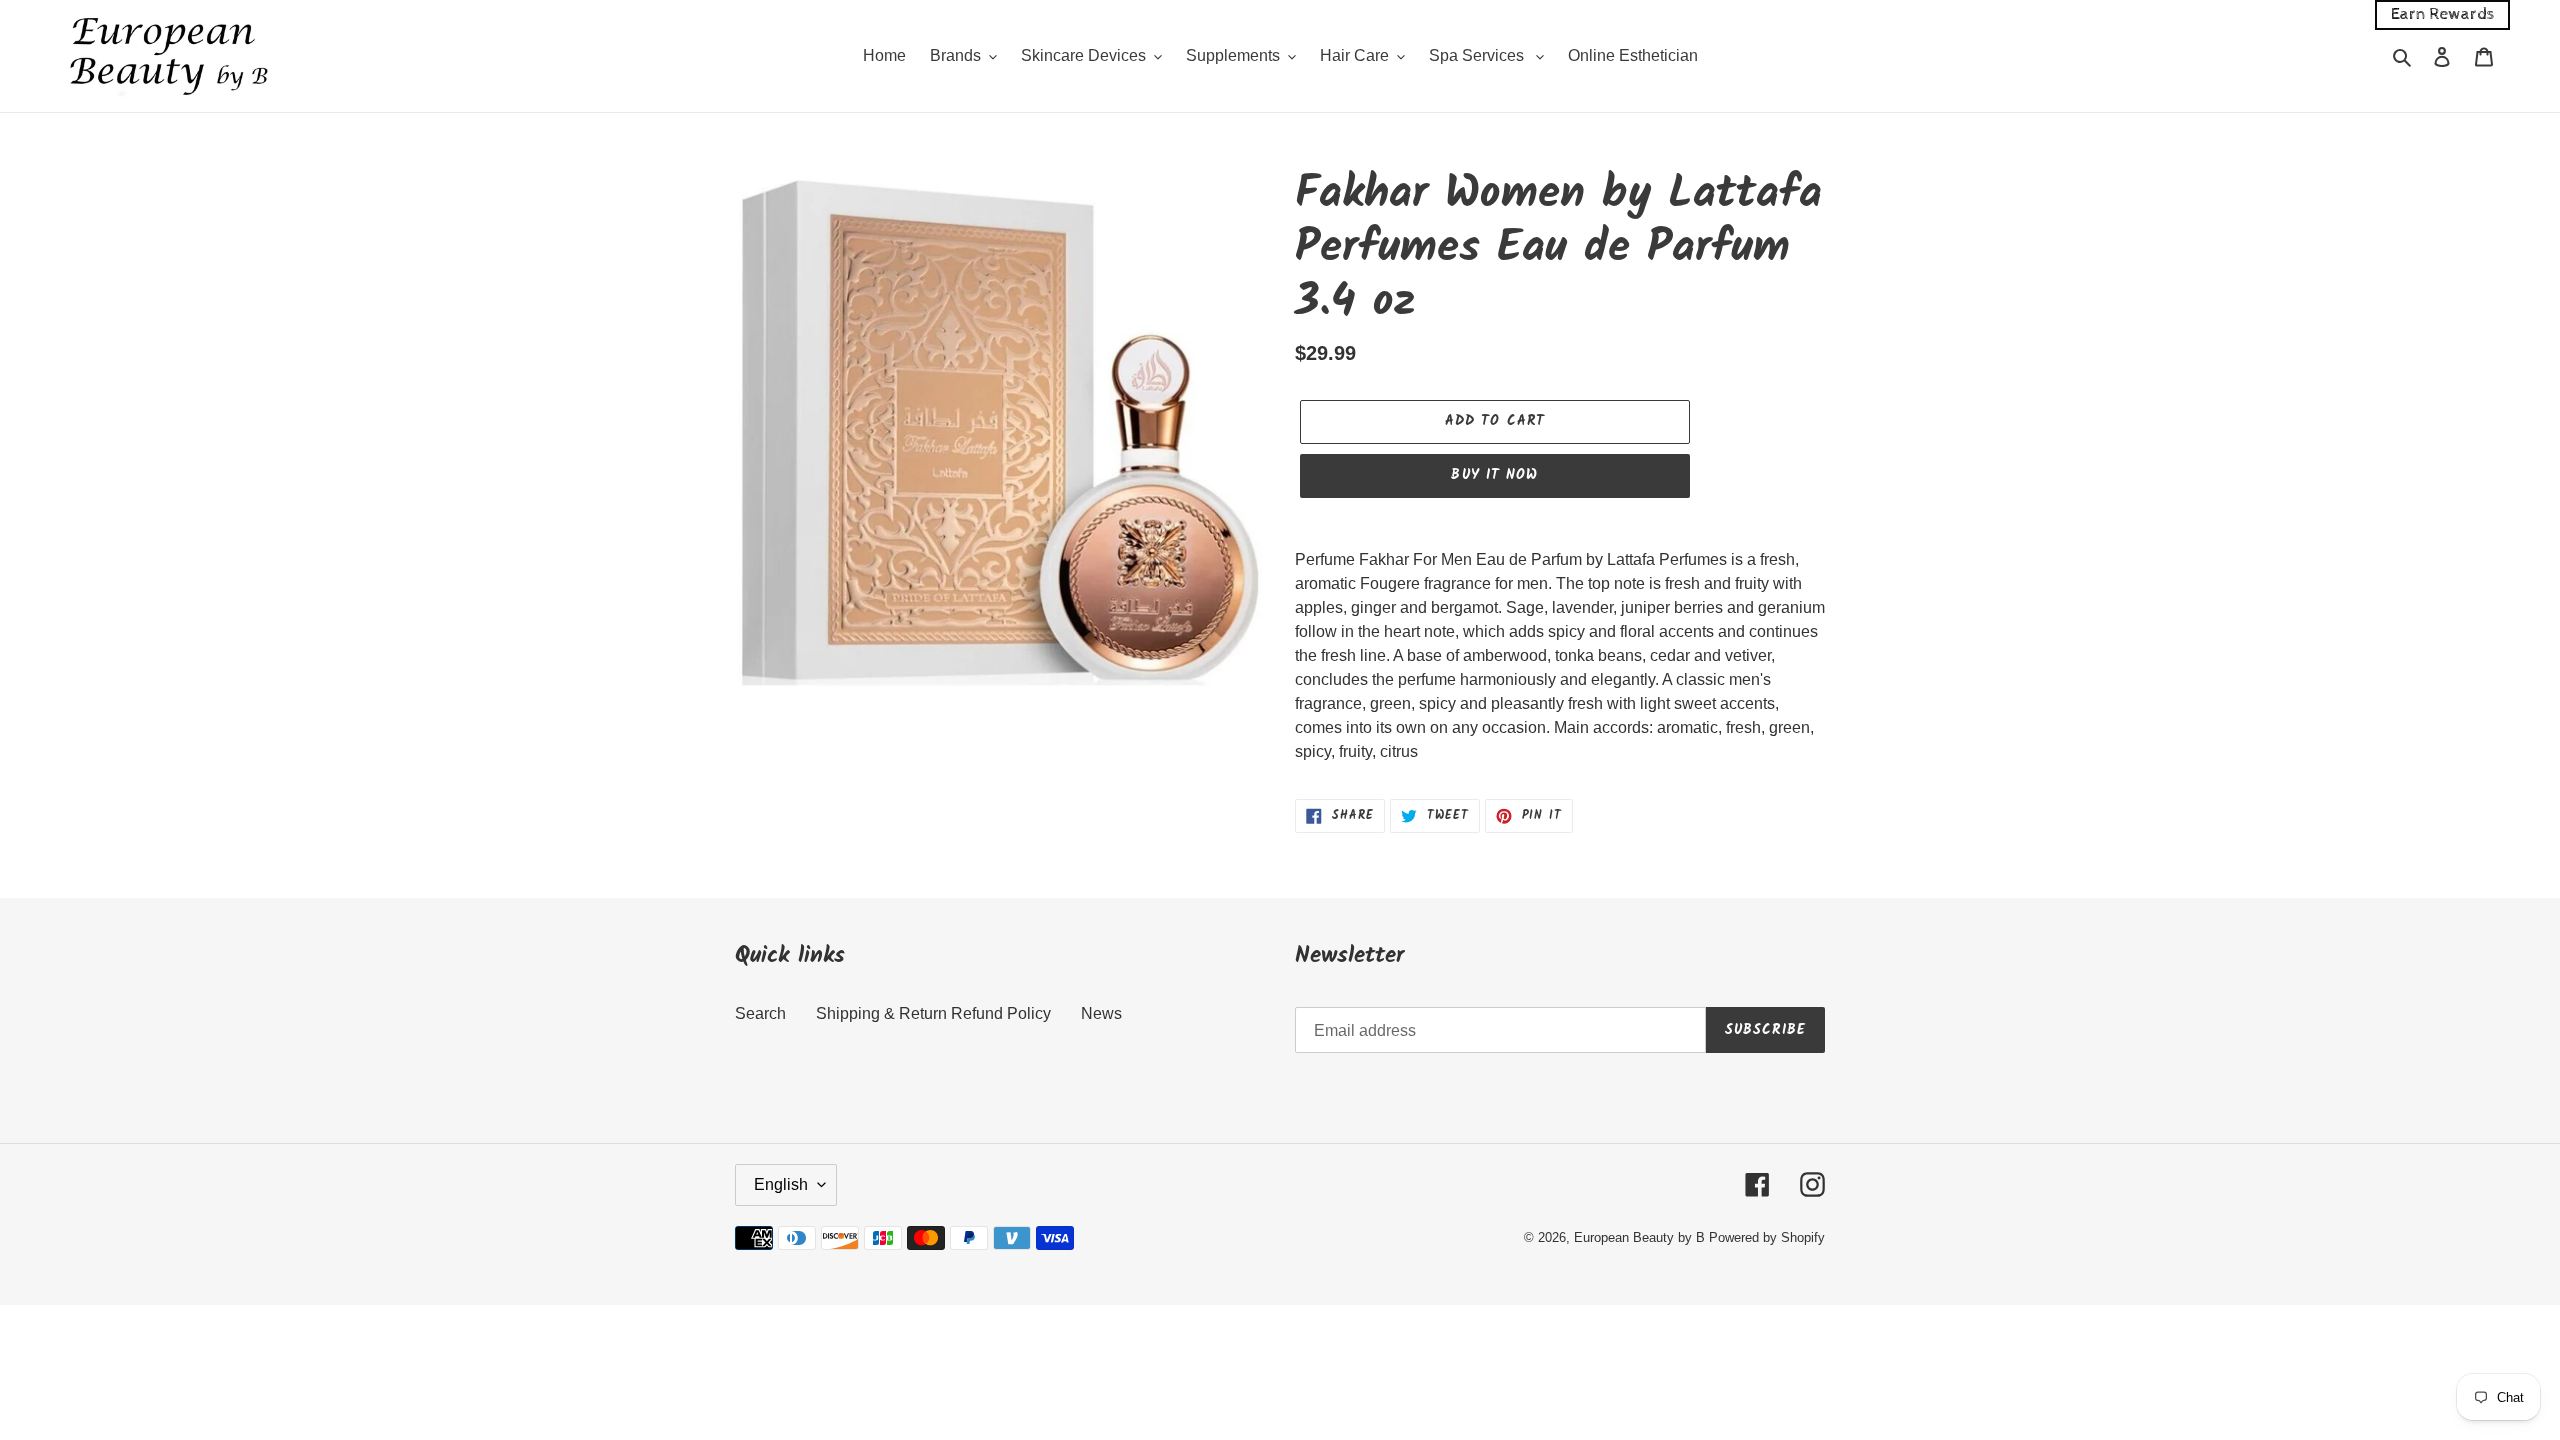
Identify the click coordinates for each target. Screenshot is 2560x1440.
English (781, 1184)
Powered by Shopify (1767, 1237)
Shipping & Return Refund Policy (933, 1013)
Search (760, 1013)
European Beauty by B (1639, 1237)
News (1101, 1013)
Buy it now (1494, 475)
